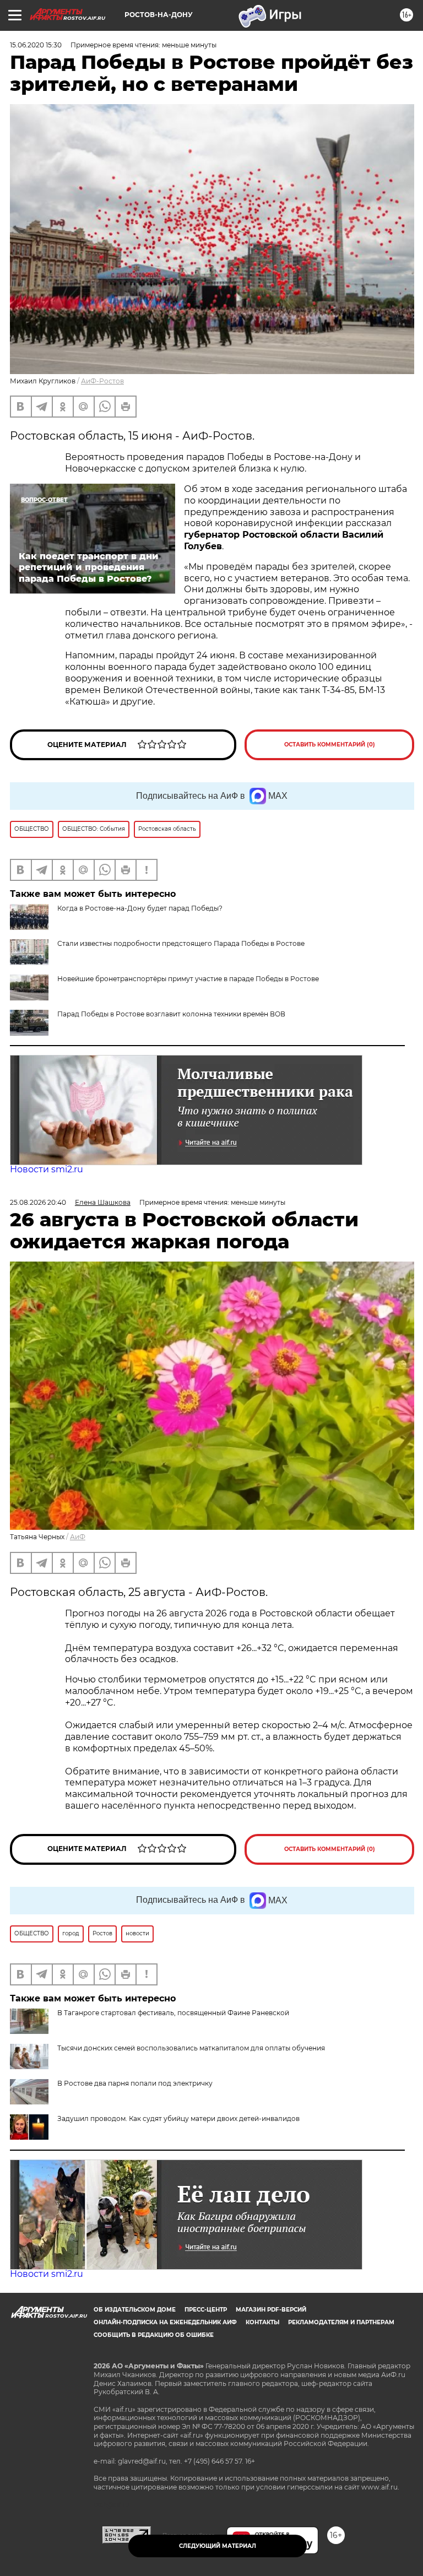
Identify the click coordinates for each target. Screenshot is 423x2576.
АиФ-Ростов (102, 381)
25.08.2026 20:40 (38, 1202)
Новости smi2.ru (47, 1169)
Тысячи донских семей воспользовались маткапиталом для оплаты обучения (191, 2048)
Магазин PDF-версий (271, 2310)
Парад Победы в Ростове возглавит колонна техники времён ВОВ (171, 1014)
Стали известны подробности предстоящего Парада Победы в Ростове (181, 943)
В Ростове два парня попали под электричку (135, 2083)
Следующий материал (218, 2546)
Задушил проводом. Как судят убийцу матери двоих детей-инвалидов (178, 2118)
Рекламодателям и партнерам (341, 2322)
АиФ (78, 1537)
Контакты (262, 2322)
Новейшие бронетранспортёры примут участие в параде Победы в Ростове (188, 979)
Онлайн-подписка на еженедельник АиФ (165, 2322)
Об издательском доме (135, 2310)
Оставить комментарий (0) (330, 745)
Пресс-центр (206, 2310)
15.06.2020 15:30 (36, 45)
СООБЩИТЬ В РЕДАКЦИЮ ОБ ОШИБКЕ (154, 2335)
